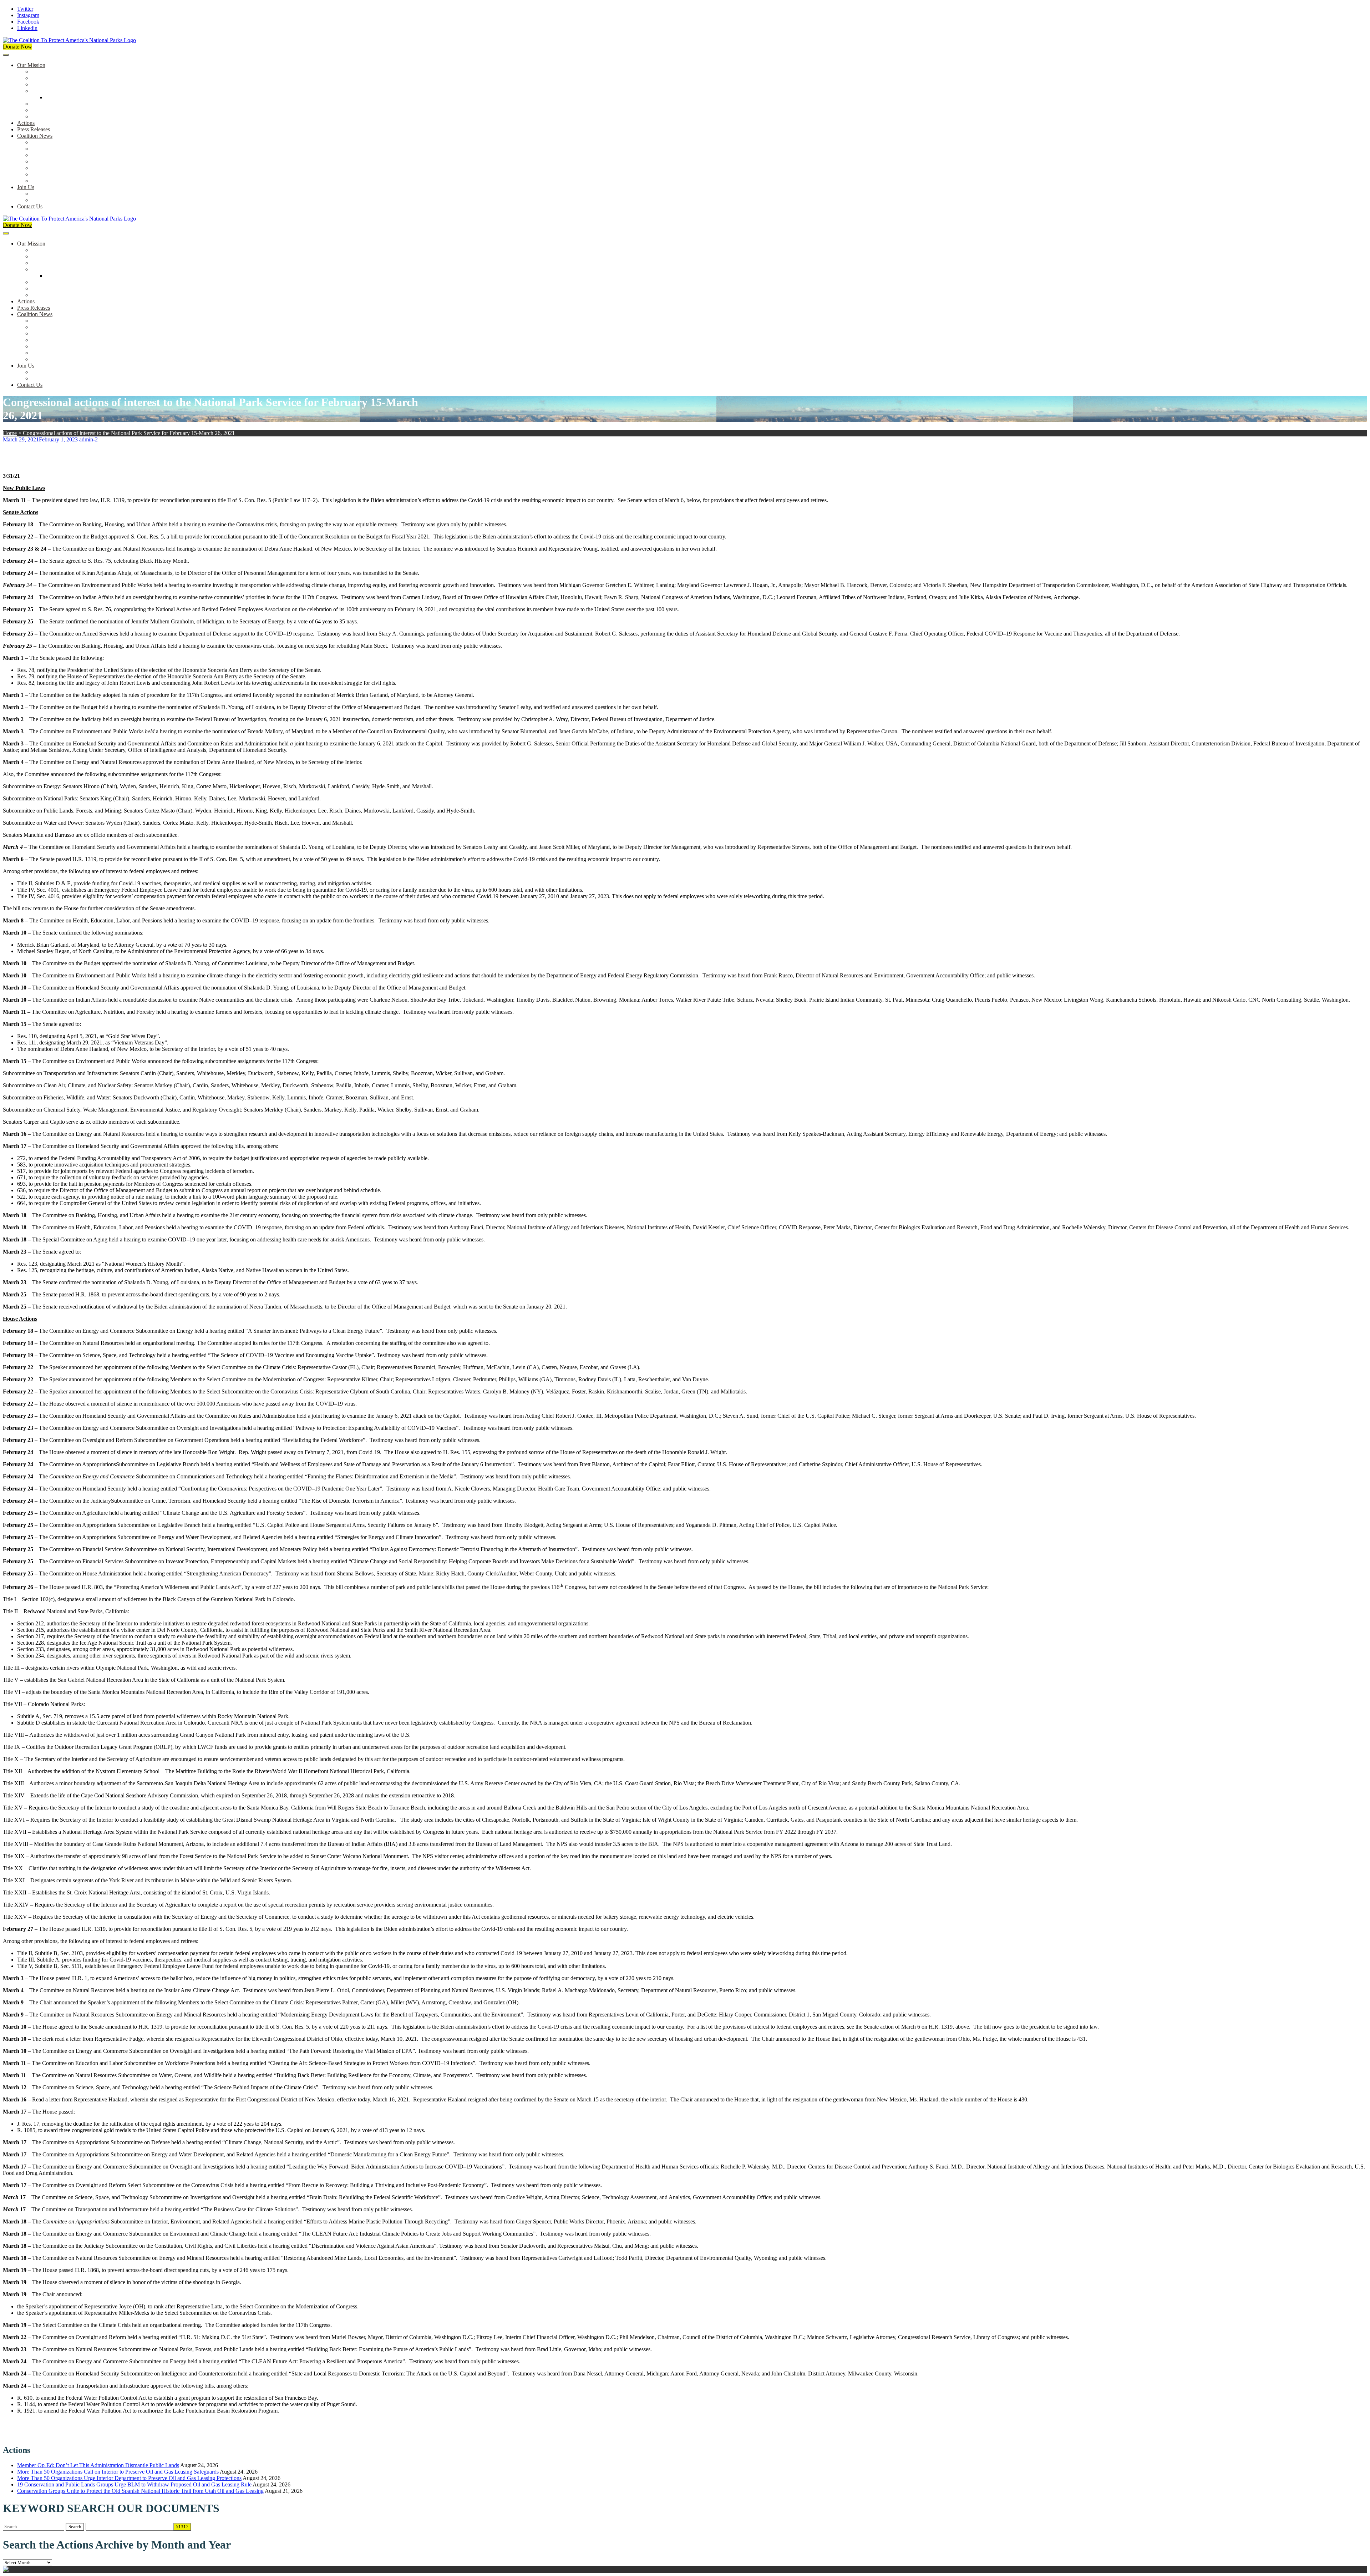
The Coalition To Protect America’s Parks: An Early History (99, 91)
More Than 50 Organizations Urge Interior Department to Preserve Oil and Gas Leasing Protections (129, 2478)
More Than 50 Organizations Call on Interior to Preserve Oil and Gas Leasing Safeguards (118, 2472)
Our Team (43, 72)
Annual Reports (49, 149)
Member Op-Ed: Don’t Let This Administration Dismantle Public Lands (98, 2465)
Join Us (26, 187)
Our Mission (31, 65)
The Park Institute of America (65, 174)
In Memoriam (47, 181)
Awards (40, 117)
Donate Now (17, 47)
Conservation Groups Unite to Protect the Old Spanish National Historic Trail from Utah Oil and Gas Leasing (140, 2491)
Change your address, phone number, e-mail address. (91, 200)
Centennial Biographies (72, 97)
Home (10, 433)
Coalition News (35, 136)
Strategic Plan (47, 110)
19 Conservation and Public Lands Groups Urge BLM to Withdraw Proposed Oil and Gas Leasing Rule (134, 2484)
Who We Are (46, 78)
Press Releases (34, 129)
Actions (26, 123)
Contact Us (30, 206)
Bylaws (40, 104)
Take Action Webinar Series (63, 161)
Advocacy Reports (52, 155)
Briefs (38, 142)
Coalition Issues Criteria (58, 84)
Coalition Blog (48, 168)
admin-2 (88, 439)
